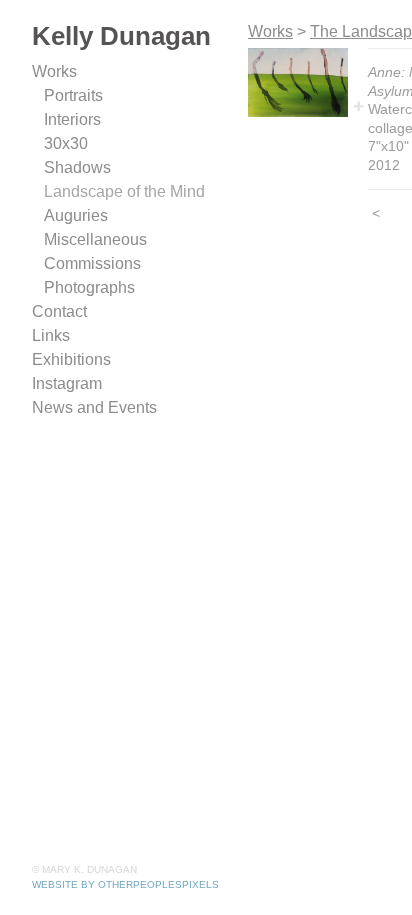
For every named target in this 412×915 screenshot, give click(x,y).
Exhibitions (71, 359)
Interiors (72, 119)
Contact (59, 311)
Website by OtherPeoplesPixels (125, 884)
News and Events (94, 407)
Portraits (73, 95)
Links (51, 335)
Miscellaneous (95, 239)
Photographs (89, 287)
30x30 (66, 143)
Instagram (67, 383)
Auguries (76, 215)
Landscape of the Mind (124, 191)
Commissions (92, 263)
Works (54, 71)
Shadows (77, 167)
